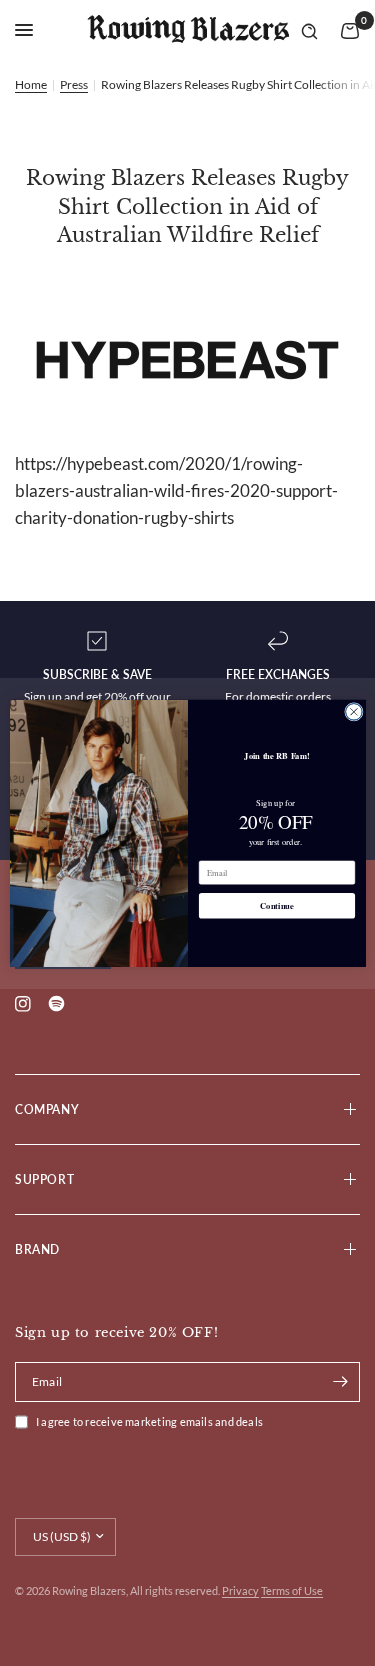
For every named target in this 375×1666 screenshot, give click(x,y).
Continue (277, 905)
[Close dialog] (353, 711)
